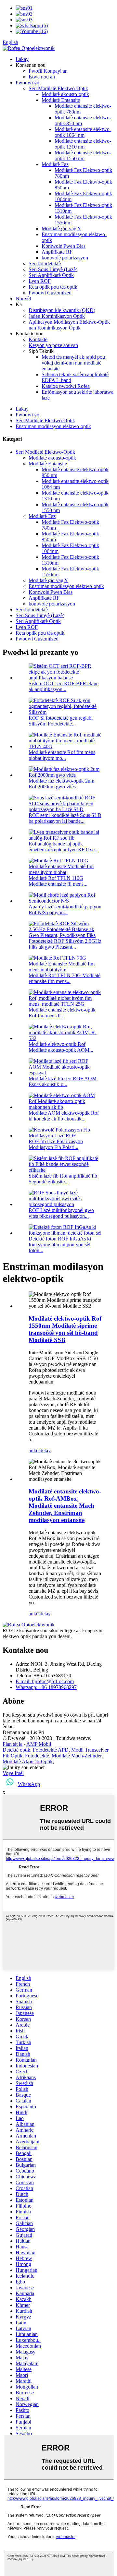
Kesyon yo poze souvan (53, 345)
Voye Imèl (13, 1773)
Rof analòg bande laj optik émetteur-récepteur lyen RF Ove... (64, 847)
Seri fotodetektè (45, 264)
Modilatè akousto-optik (65, 94)
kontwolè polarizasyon (65, 258)
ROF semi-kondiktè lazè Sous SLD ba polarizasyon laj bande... (65, 818)
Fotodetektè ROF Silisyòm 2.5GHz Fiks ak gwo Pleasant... (65, 944)
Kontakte (38, 339)
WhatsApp (29, 1784)
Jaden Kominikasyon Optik (57, 316)
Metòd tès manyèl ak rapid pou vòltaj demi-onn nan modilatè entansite (73, 363)
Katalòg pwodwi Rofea (66, 386)
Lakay (22, 59)
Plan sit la (13, 1744)
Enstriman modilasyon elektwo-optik (53, 426)
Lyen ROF (40, 281)
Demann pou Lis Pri (23, 1732)
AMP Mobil (39, 1744)
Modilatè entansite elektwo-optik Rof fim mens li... (62, 1013)
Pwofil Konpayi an (48, 71)
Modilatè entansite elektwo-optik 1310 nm (83, 144)
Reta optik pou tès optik (53, 287)
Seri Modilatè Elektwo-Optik (58, 88)
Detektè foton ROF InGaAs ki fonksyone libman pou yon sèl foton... (60, 1245)
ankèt (34, 1450)
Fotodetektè (37, 1756)
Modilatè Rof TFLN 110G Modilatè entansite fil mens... (58, 881)
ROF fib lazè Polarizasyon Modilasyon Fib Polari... (56, 1144)
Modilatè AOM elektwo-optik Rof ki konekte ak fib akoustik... (64, 1116)
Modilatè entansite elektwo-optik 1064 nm (83, 132)
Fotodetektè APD (51, 1750)
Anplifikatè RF (57, 252)
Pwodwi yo (27, 83)
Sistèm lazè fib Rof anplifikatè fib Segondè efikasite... (63, 1179)
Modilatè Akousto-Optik (28, 1761)
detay (45, 1450)
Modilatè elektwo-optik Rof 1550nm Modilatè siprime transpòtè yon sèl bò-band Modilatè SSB (65, 1329)
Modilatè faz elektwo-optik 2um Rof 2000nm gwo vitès (61, 784)
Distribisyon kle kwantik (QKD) (62, 310)
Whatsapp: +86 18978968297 (46, 1687)
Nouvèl (23, 299)
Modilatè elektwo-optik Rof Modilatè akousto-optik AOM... (61, 1047)
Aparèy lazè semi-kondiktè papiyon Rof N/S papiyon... (65, 910)
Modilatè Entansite (61, 100)
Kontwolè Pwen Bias (64, 246)
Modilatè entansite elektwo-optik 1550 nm (83, 156)
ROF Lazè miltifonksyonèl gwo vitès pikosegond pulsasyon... (61, 1213)
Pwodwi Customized (50, 293)
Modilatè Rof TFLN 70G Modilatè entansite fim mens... (65, 978)
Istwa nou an (42, 77)
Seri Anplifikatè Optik (51, 275)
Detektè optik (16, 1750)
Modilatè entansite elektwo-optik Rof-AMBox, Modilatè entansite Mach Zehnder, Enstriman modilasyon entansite (65, 1506)
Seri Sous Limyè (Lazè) (53, 269)
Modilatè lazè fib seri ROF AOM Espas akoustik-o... (63, 1081)
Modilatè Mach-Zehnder (77, 1756)
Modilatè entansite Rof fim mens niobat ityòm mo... (62, 755)
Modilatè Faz (55, 164)
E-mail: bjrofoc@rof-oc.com (45, 1681)
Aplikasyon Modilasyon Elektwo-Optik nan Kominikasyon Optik (69, 325)
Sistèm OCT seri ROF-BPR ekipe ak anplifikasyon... (64, 686)
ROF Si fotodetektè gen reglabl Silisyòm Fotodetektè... (61, 721)
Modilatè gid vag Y (61, 228)
